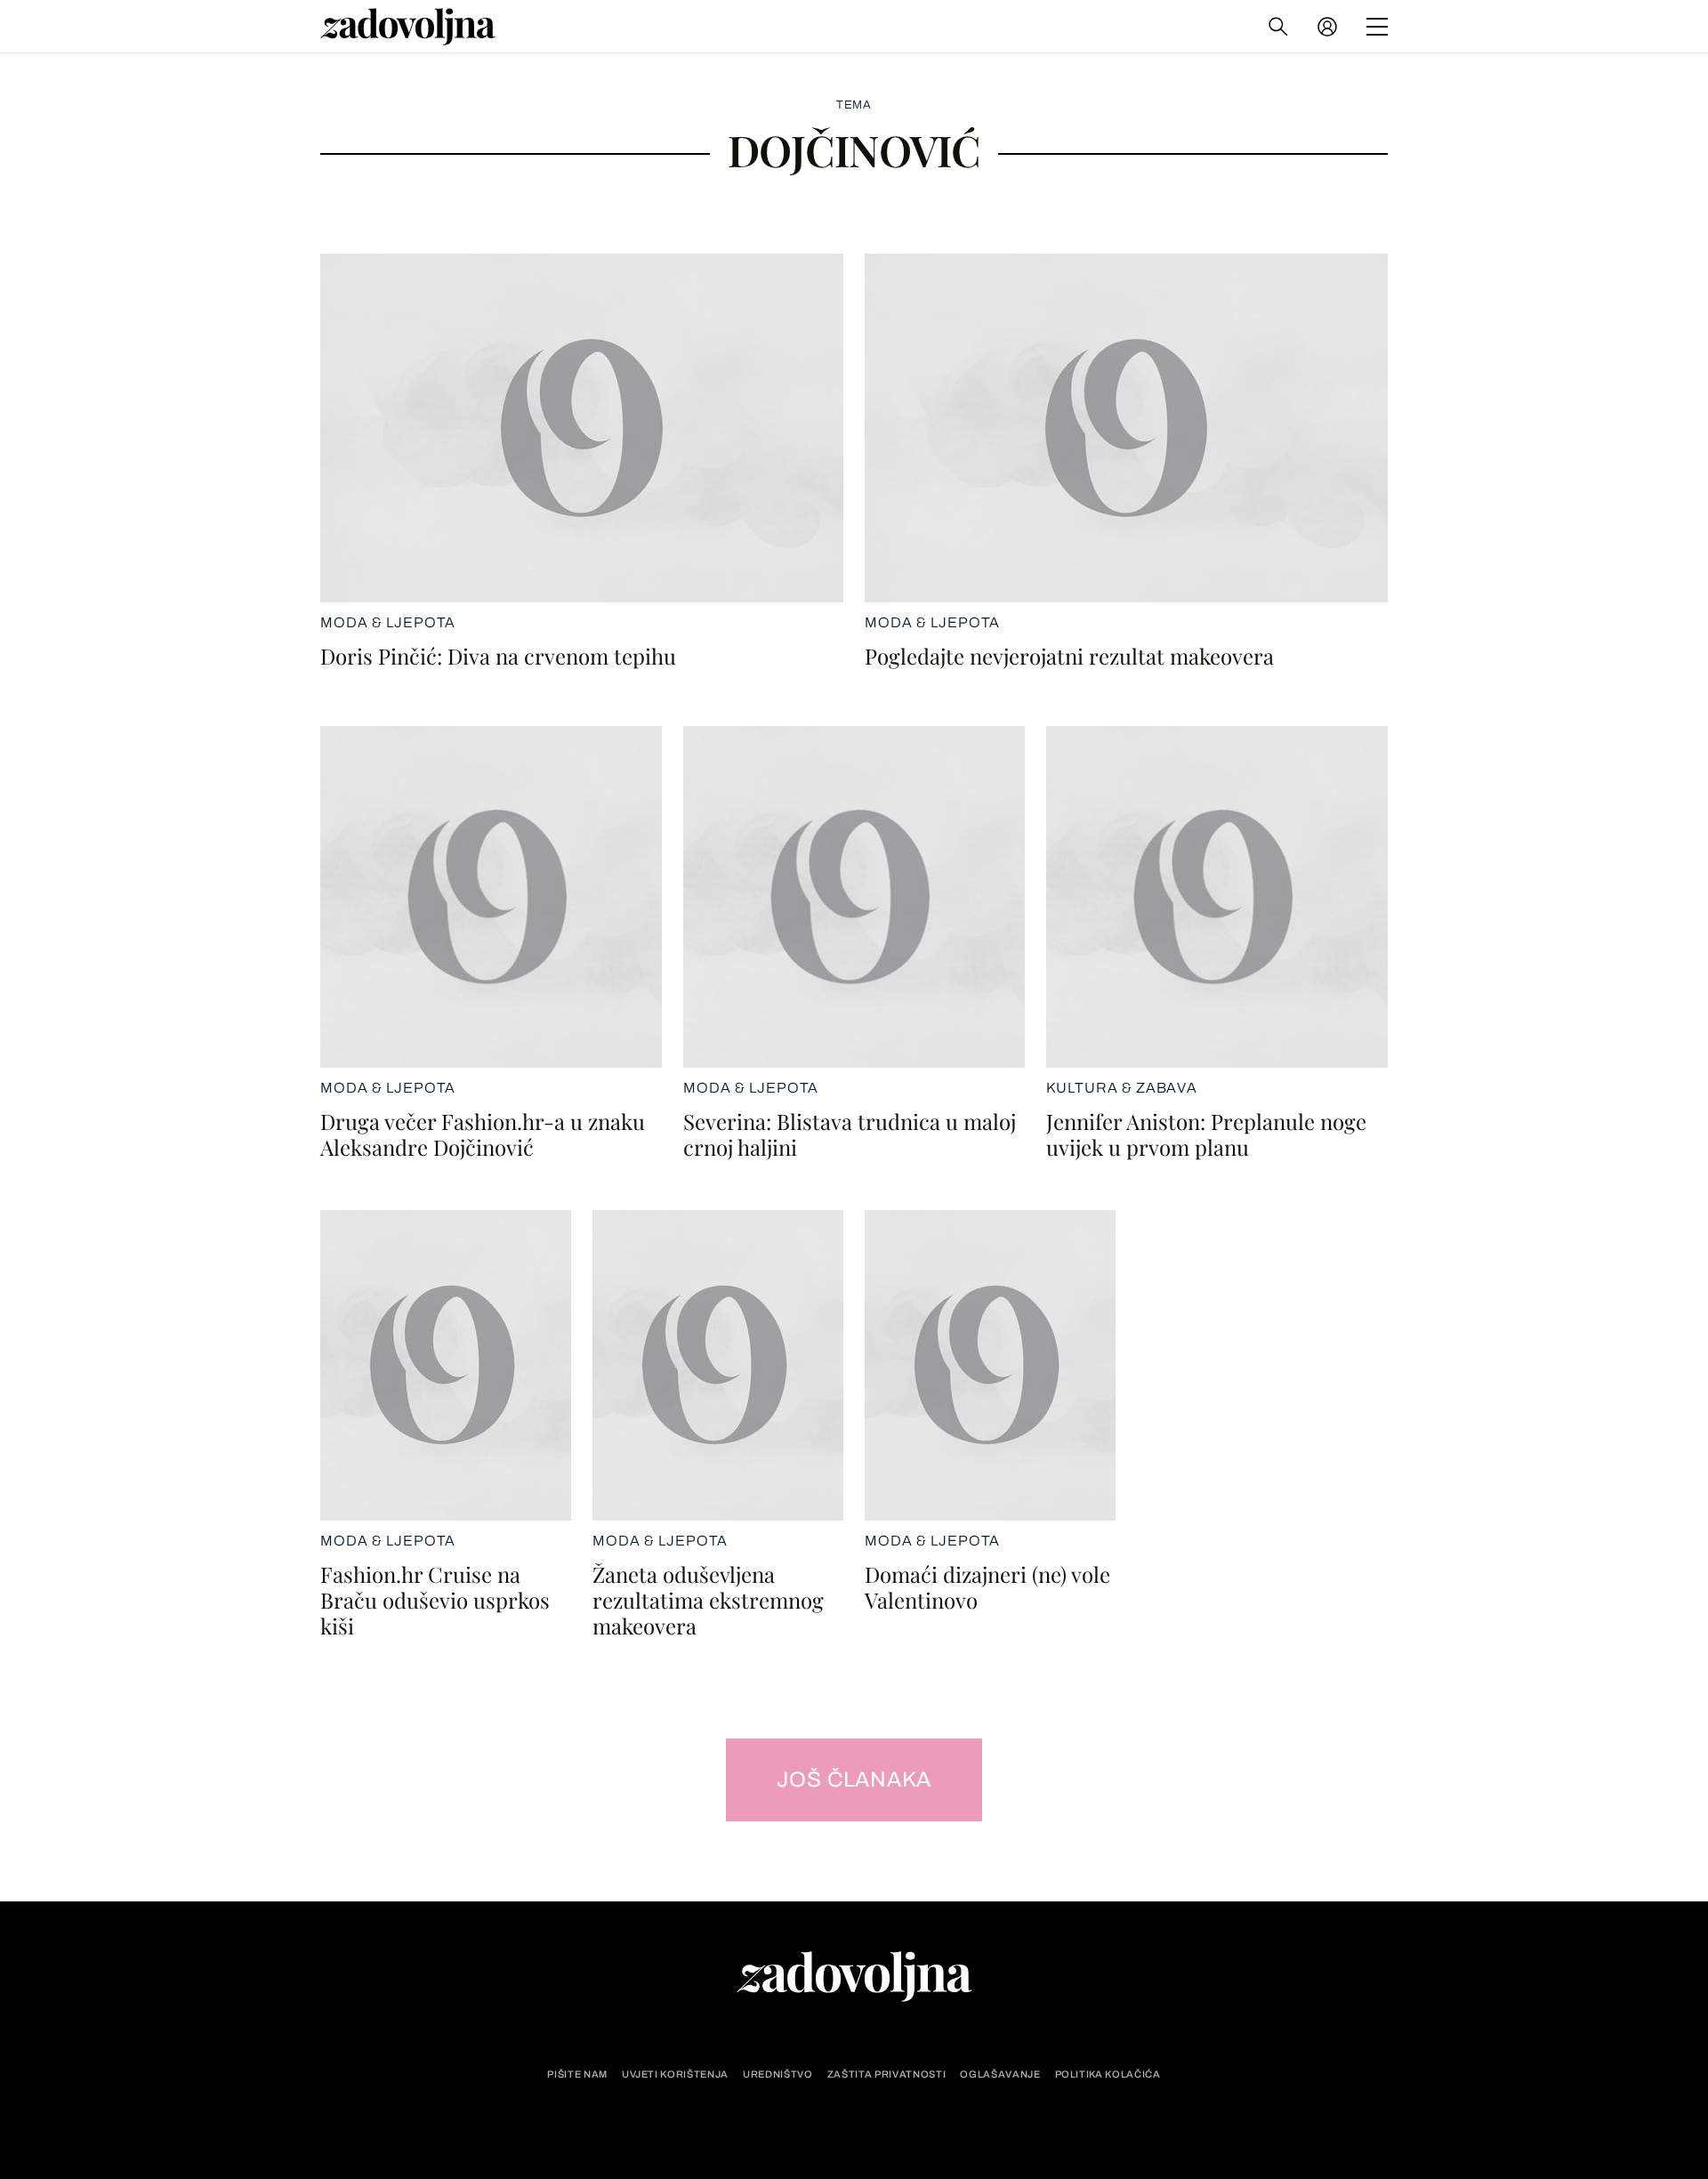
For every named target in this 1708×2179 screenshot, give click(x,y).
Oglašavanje (1000, 2074)
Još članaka (854, 1780)
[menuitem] (1327, 27)
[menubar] (1329, 27)
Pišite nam (577, 2074)
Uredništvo (778, 2074)
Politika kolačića (1108, 2074)
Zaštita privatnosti (887, 2074)
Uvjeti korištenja (675, 2074)
